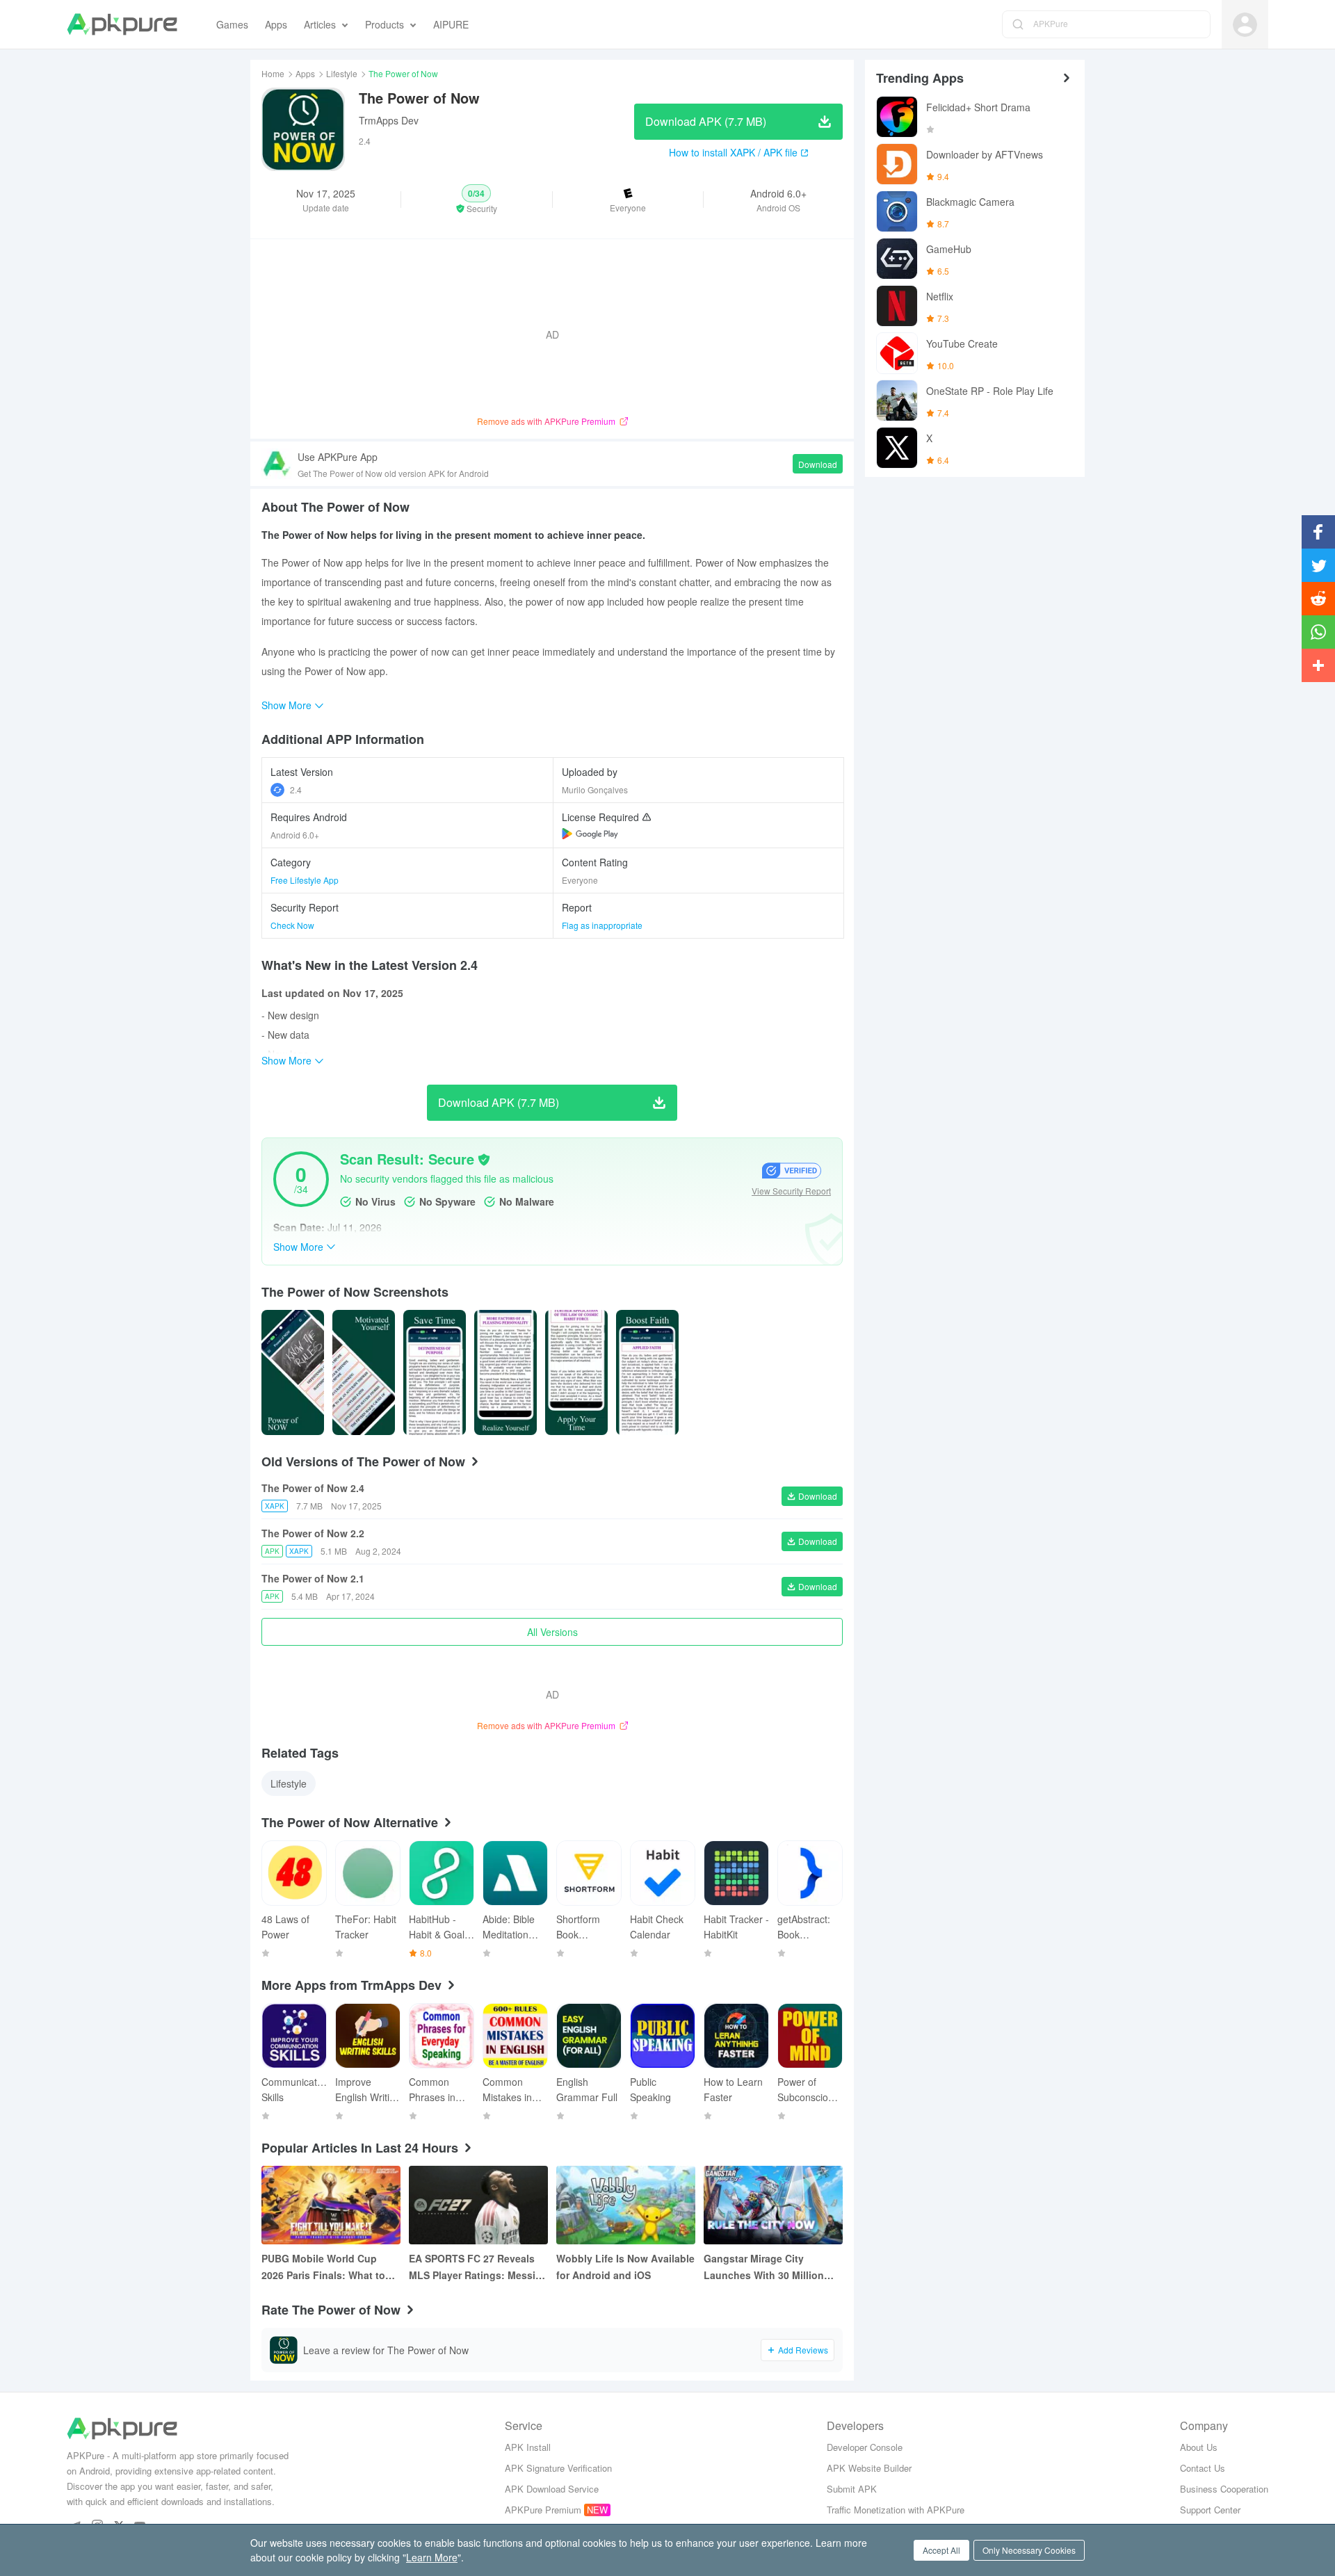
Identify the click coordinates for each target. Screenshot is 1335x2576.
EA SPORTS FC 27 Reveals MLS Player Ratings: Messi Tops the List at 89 (472, 2267)
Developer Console (865, 2447)
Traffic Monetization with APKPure (896, 2510)
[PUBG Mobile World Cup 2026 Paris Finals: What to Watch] (331, 2205)
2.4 (296, 789)
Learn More (432, 2557)
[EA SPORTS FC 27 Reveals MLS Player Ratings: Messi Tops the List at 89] (478, 2205)
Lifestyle (342, 73)
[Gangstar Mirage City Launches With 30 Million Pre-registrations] (773, 2205)
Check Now (292, 925)
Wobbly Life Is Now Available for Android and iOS (625, 2267)
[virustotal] (484, 1160)
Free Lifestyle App (305, 880)
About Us (1199, 2447)
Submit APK (852, 2489)
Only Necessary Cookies (1029, 2550)
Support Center (1210, 2510)
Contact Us (1203, 2468)
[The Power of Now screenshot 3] (505, 1372)
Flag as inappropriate (602, 925)
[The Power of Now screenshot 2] (435, 1372)
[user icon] (1245, 25)
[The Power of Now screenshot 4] (576, 1372)
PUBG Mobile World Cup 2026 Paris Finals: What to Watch (323, 2267)
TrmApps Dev (389, 120)
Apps (305, 73)
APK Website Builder (869, 2468)
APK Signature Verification (558, 2468)
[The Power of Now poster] (293, 1372)
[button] (476, 200)
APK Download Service (552, 2489)
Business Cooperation (1224, 2489)
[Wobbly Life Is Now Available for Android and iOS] (626, 2205)
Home (273, 73)
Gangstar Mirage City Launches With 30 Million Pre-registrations (764, 2267)
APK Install (528, 2447)
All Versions (552, 1632)
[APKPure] (122, 24)
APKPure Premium (543, 2510)
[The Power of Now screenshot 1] (364, 1372)
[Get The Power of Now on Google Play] (590, 834)
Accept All (941, 2550)
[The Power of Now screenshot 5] (647, 1372)
